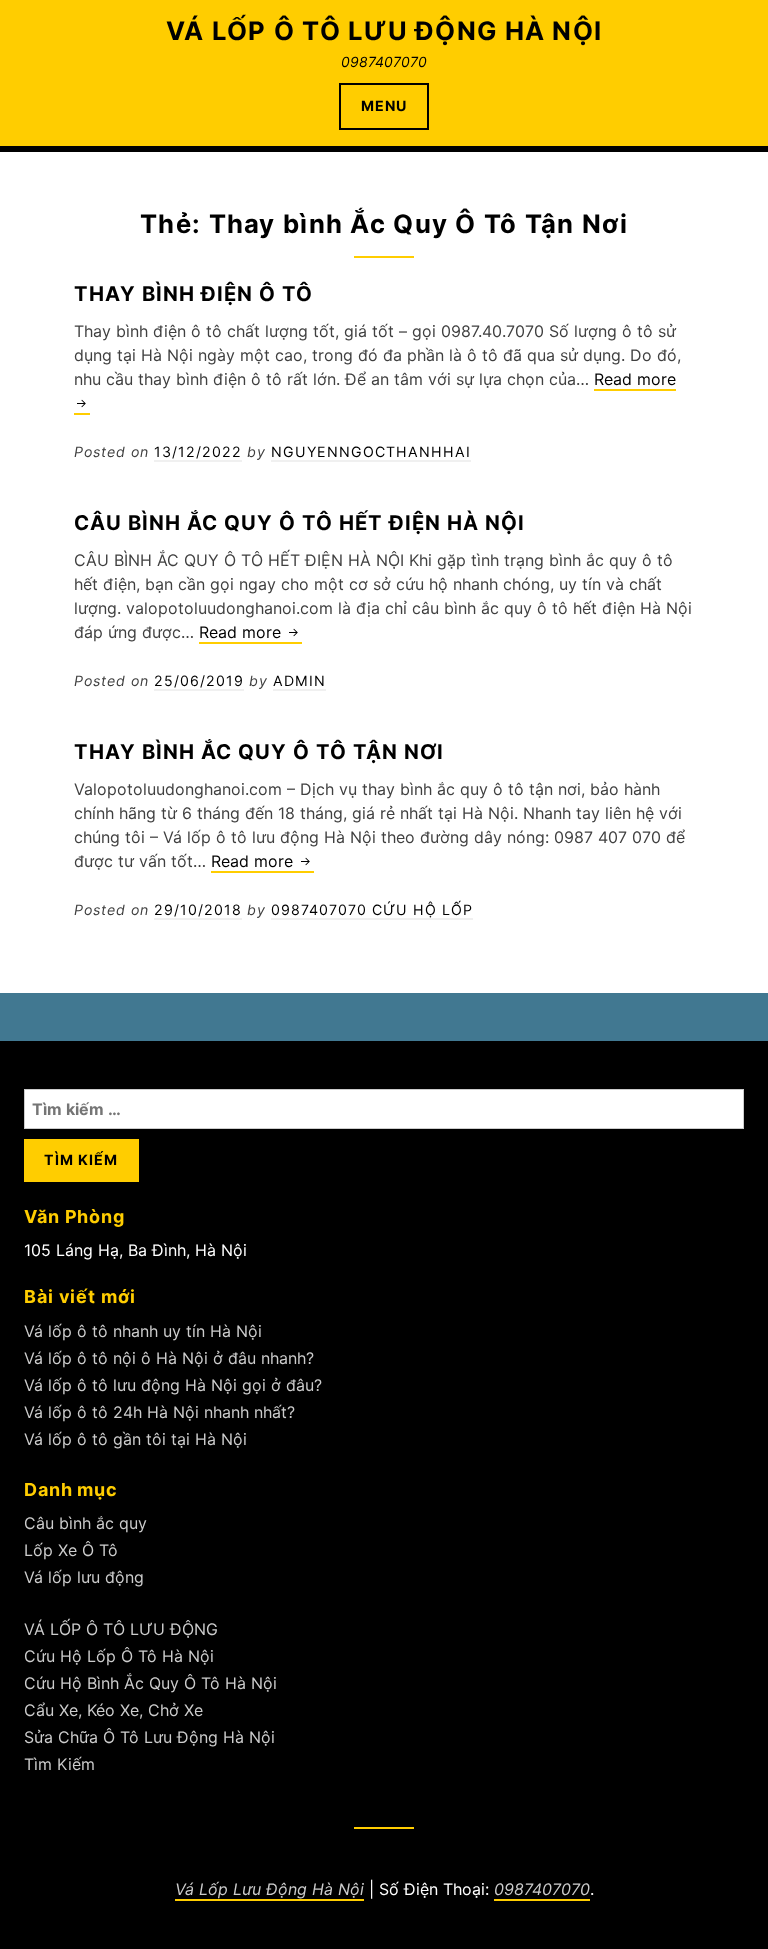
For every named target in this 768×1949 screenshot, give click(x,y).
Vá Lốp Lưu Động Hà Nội (269, 1889)
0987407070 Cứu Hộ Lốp (372, 909)
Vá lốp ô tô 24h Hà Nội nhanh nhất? (159, 1412)
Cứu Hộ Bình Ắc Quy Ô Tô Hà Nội (150, 1683)
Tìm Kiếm (59, 1764)
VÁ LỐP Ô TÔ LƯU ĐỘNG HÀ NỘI (384, 30)
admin (299, 680)
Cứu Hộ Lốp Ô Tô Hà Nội (119, 1656)
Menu (384, 105)
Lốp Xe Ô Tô (71, 1550)
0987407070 (542, 1889)
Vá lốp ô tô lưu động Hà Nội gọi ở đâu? (173, 1385)
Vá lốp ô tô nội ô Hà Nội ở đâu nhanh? (169, 1358)
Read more (250, 633)
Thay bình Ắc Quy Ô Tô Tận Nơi (259, 751)
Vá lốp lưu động (84, 1577)
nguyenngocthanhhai (371, 451)
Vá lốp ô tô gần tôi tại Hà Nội (135, 1439)
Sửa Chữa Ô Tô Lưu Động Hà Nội (149, 1737)
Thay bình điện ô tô (193, 293)
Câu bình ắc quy (85, 1523)
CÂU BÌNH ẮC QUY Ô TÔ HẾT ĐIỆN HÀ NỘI (299, 522)
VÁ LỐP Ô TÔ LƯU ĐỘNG (121, 1629)
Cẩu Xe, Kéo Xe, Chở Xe (113, 1710)
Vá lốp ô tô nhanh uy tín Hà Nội (143, 1331)
